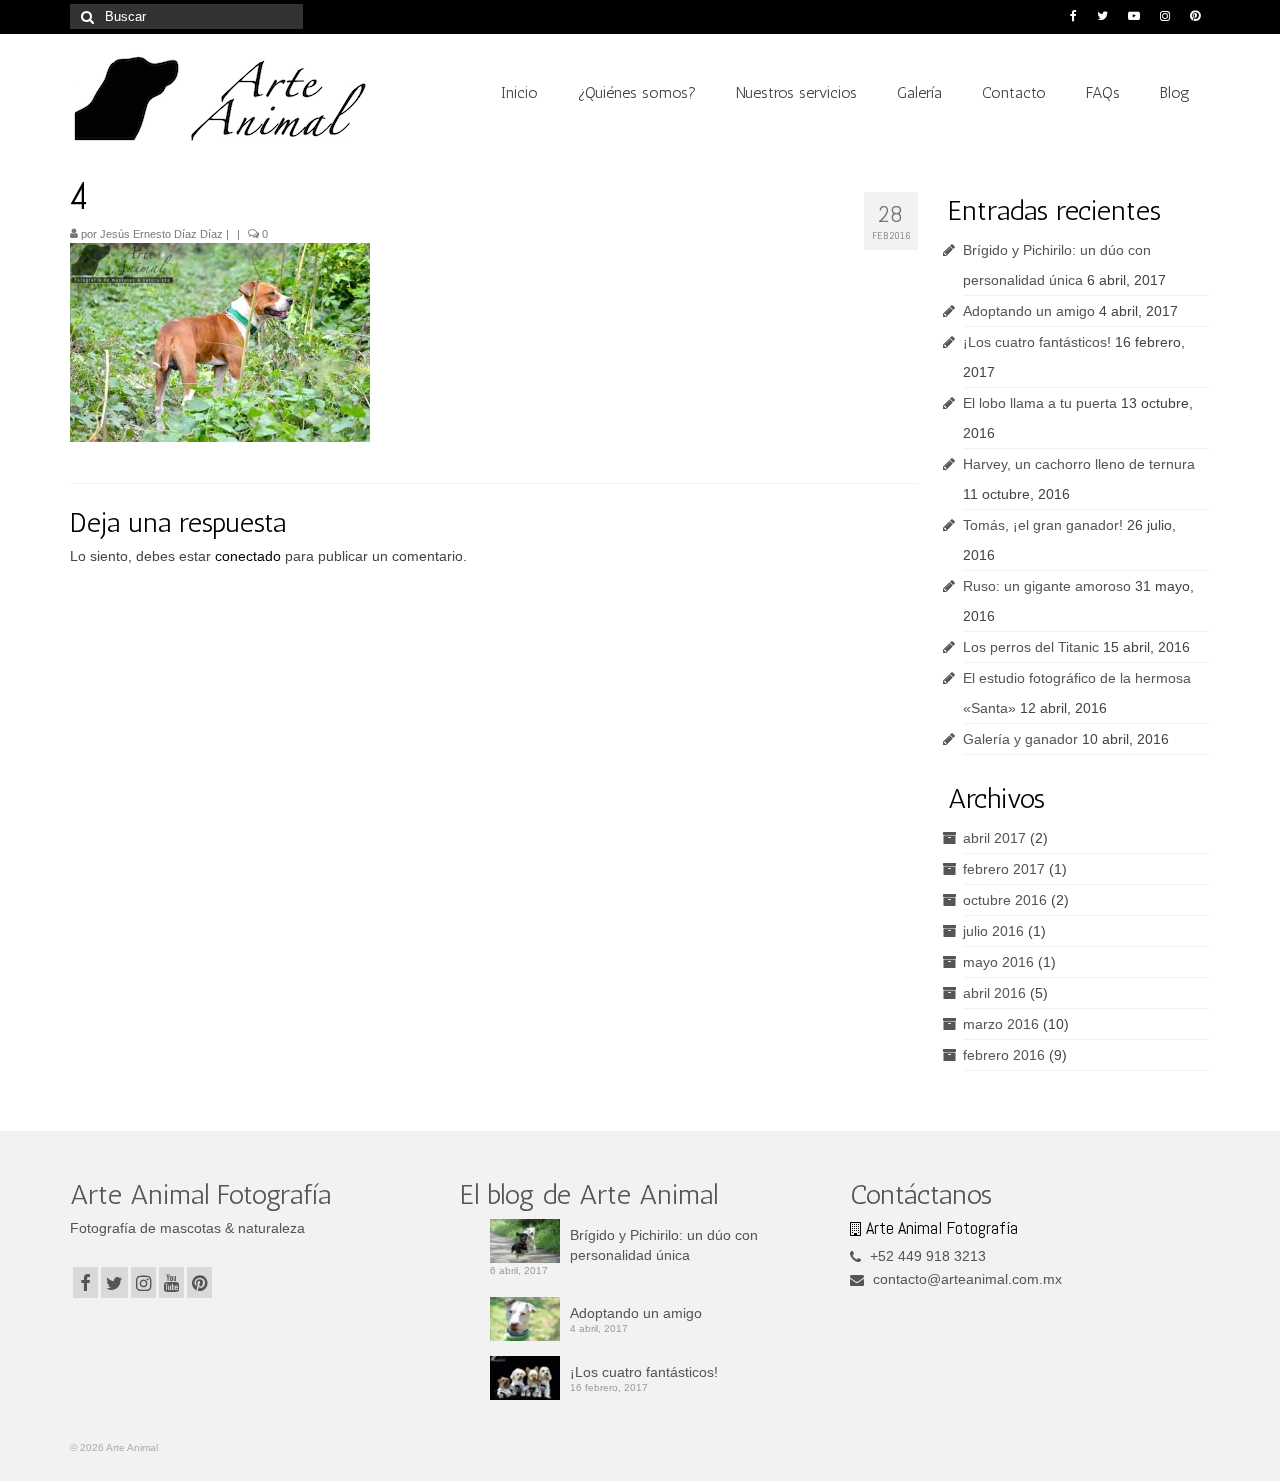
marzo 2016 (1001, 1024)
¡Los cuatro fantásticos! (1037, 342)
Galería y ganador (1020, 739)
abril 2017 (994, 838)
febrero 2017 (1004, 869)
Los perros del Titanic (1031, 647)
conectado (248, 556)
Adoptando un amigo (1029, 311)
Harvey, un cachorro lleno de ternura (1079, 464)
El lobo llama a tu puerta (1040, 403)
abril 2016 (994, 993)
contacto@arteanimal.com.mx (965, 1279)
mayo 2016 (998, 962)
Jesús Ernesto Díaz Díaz (161, 234)
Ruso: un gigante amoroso (1047, 586)
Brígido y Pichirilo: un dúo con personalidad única (664, 1245)
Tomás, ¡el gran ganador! (1043, 525)
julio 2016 (993, 931)
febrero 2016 (1004, 1055)
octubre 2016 (1005, 900)
